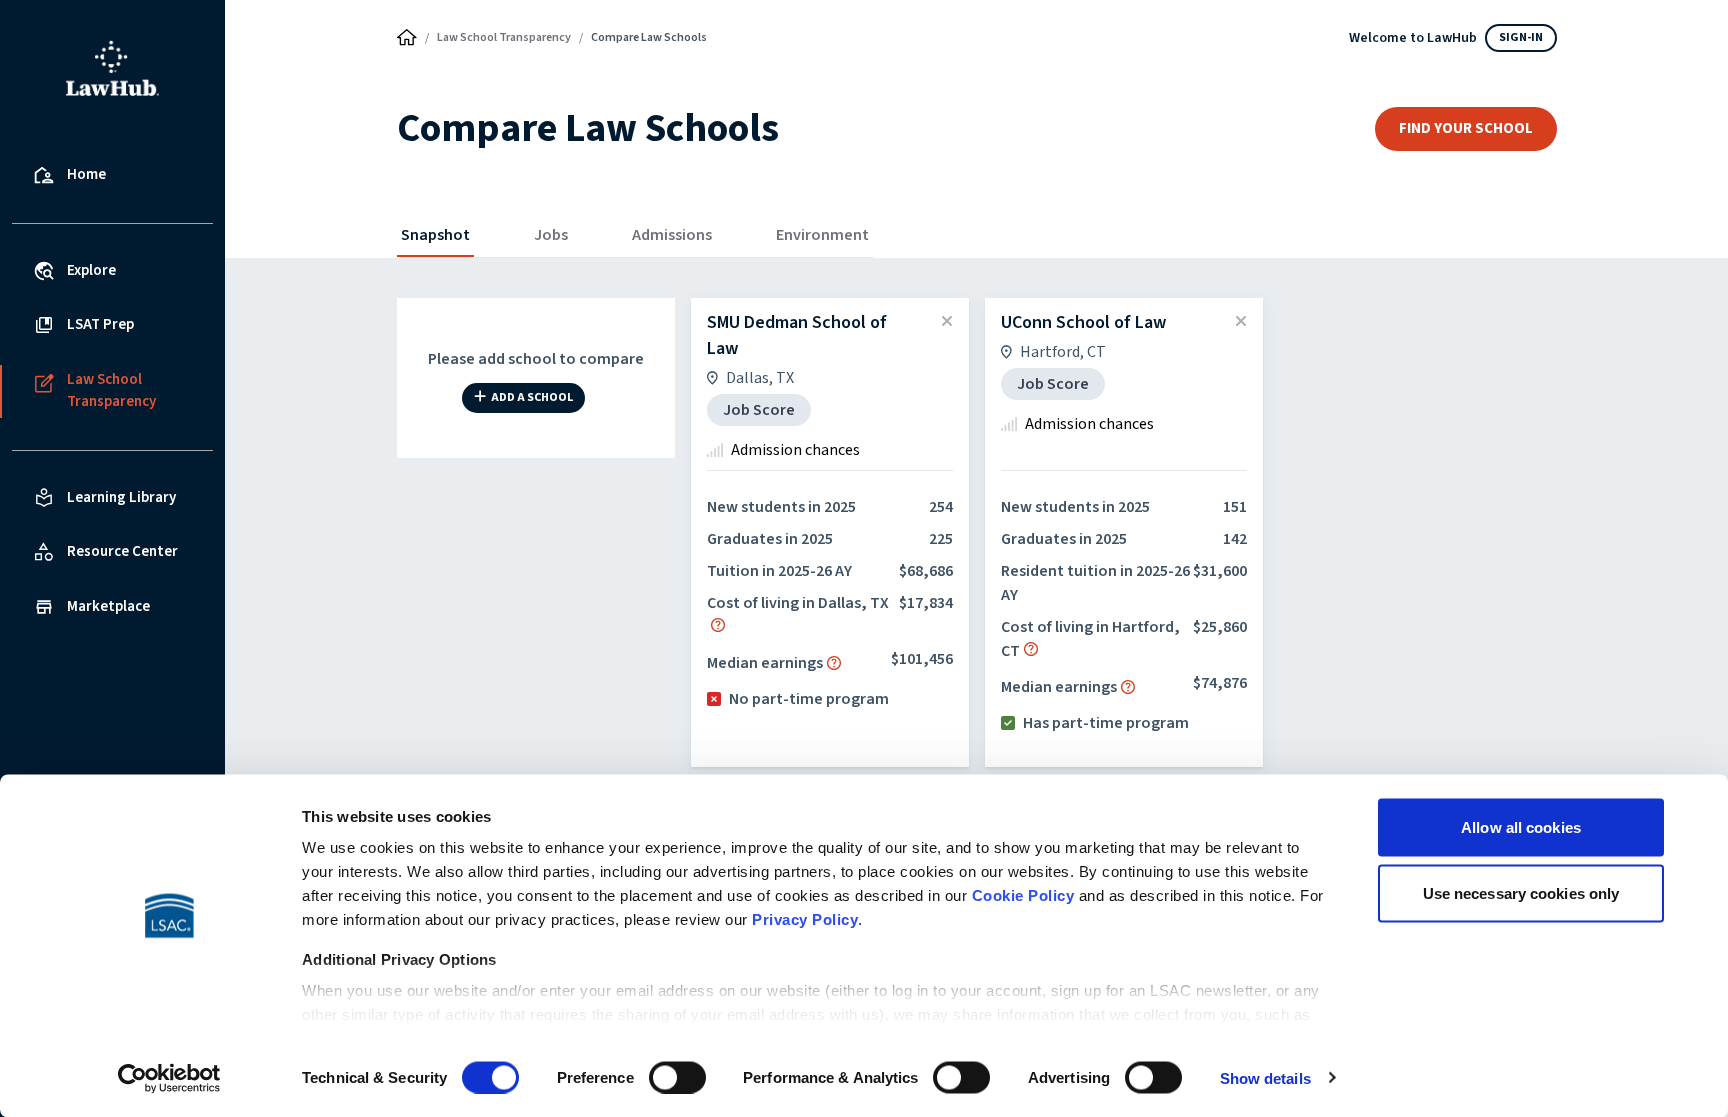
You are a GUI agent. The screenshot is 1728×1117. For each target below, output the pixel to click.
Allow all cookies (1521, 827)
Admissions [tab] (672, 235)
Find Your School (1466, 128)
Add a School (532, 398)
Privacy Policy (805, 919)
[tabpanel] (976, 655)
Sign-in (1521, 37)
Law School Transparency (504, 37)
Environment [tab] (822, 235)
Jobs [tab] (551, 235)
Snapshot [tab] (435, 235)
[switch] (677, 1077)
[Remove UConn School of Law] (1241, 322)
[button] (718, 625)
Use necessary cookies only (1521, 892)
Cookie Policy (1023, 895)
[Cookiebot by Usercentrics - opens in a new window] (169, 1078)
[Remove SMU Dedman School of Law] (947, 322)
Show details (1265, 1077)
